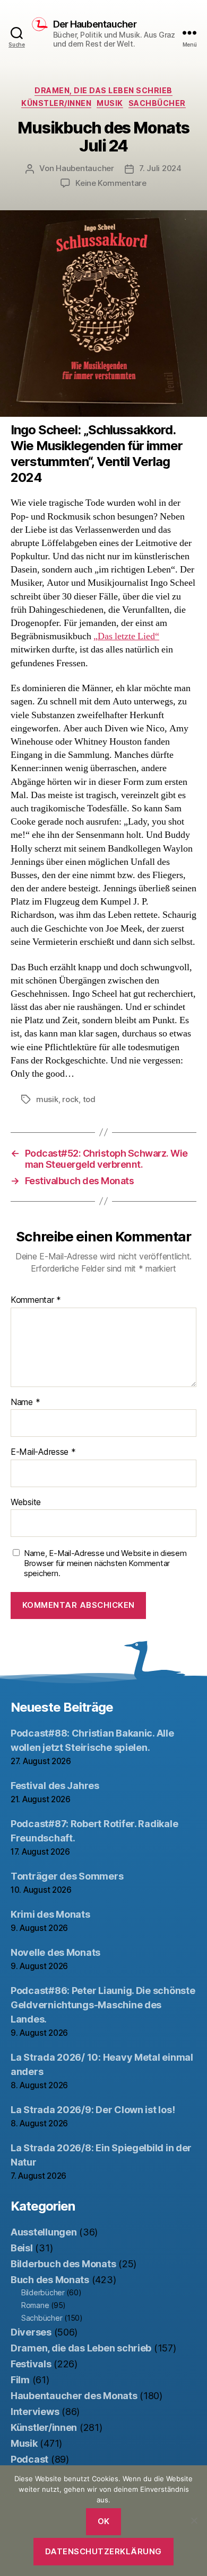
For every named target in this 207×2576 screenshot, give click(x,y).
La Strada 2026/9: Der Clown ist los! (93, 2110)
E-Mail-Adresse (43, 1452)
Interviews (35, 2412)
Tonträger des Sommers (67, 1876)
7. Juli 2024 (160, 168)
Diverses (31, 2332)
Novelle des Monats (55, 1952)
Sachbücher (157, 103)
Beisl (22, 2248)
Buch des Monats (50, 2280)
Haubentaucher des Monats (74, 2396)
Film (20, 2380)
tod (89, 1099)
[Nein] (194, 2520)
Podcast (29, 2459)
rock (70, 1099)
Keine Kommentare (111, 183)
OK (104, 2521)
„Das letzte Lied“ (126, 636)
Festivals (31, 2364)
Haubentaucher (85, 168)
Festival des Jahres (55, 1786)
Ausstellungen (44, 2232)
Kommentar (36, 1300)
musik (47, 1099)
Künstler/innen (56, 103)
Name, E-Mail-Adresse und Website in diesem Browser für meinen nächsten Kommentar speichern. (105, 1563)
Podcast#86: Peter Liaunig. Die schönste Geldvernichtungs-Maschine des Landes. (103, 2005)
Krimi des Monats (50, 1914)
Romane (35, 2305)
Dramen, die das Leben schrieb (103, 90)
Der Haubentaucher (95, 24)
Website (26, 1502)
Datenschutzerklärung (103, 2551)
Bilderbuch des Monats (63, 2264)
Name (25, 1402)
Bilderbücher (43, 2292)
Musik (110, 103)
